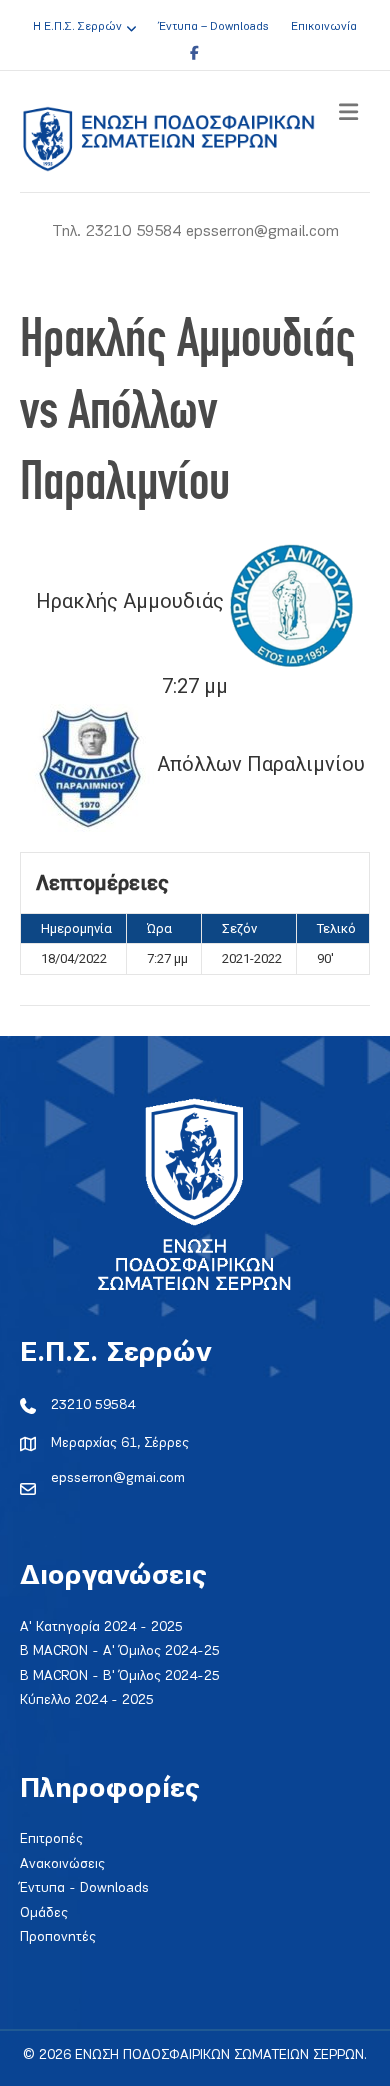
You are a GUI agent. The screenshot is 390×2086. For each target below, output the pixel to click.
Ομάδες (44, 1913)
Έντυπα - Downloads (84, 1888)
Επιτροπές (51, 1839)
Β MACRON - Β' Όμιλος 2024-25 (120, 1676)
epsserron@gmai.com (118, 1478)
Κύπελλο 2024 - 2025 (87, 1700)
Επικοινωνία (324, 27)
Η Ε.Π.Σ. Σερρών (77, 27)
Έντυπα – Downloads (213, 27)
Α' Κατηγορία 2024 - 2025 (101, 1627)
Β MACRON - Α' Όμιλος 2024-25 (120, 1651)
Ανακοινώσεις (62, 1864)
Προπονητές (58, 1937)
